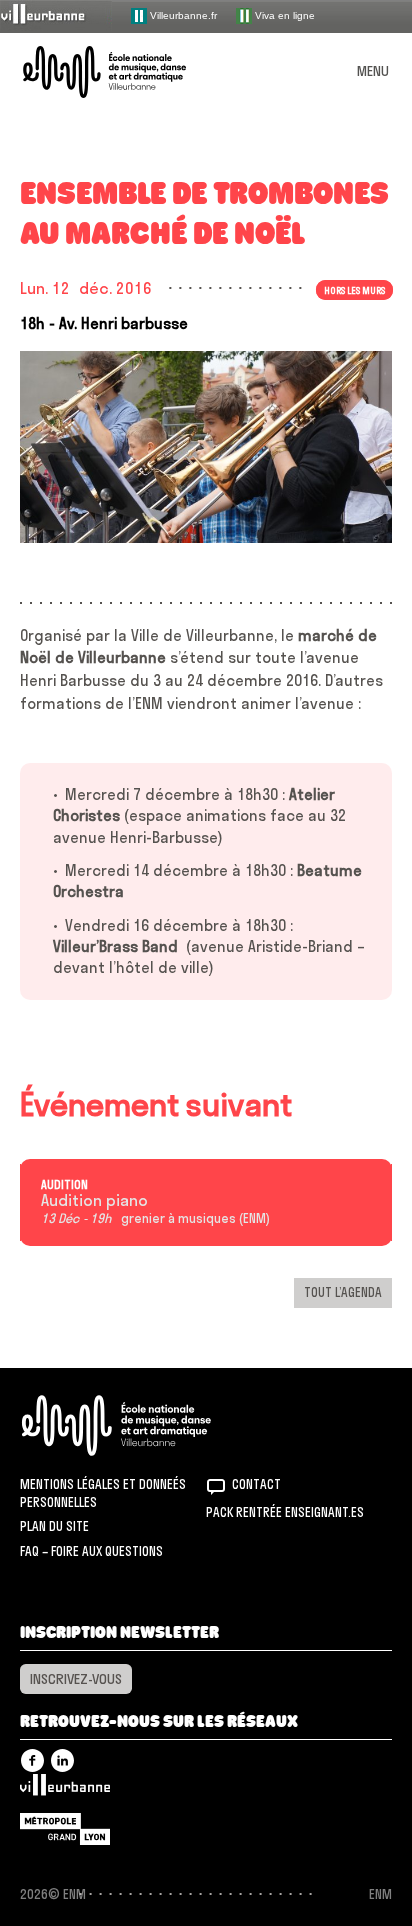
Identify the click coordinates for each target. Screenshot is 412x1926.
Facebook (32, 1760)
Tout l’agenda (343, 1292)
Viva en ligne (283, 14)
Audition (64, 1185)
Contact (256, 1484)
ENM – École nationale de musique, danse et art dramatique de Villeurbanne (128, 72)
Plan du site (54, 1526)
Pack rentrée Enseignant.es (285, 1512)
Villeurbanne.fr (182, 14)
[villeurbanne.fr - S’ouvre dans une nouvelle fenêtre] (56, 15)
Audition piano (94, 1201)
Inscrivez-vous (76, 1679)
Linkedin (62, 1760)
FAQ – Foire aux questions (91, 1551)
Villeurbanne (65, 1790)
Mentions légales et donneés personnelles (103, 1493)
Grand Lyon (65, 1829)
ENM (142, 1425)
